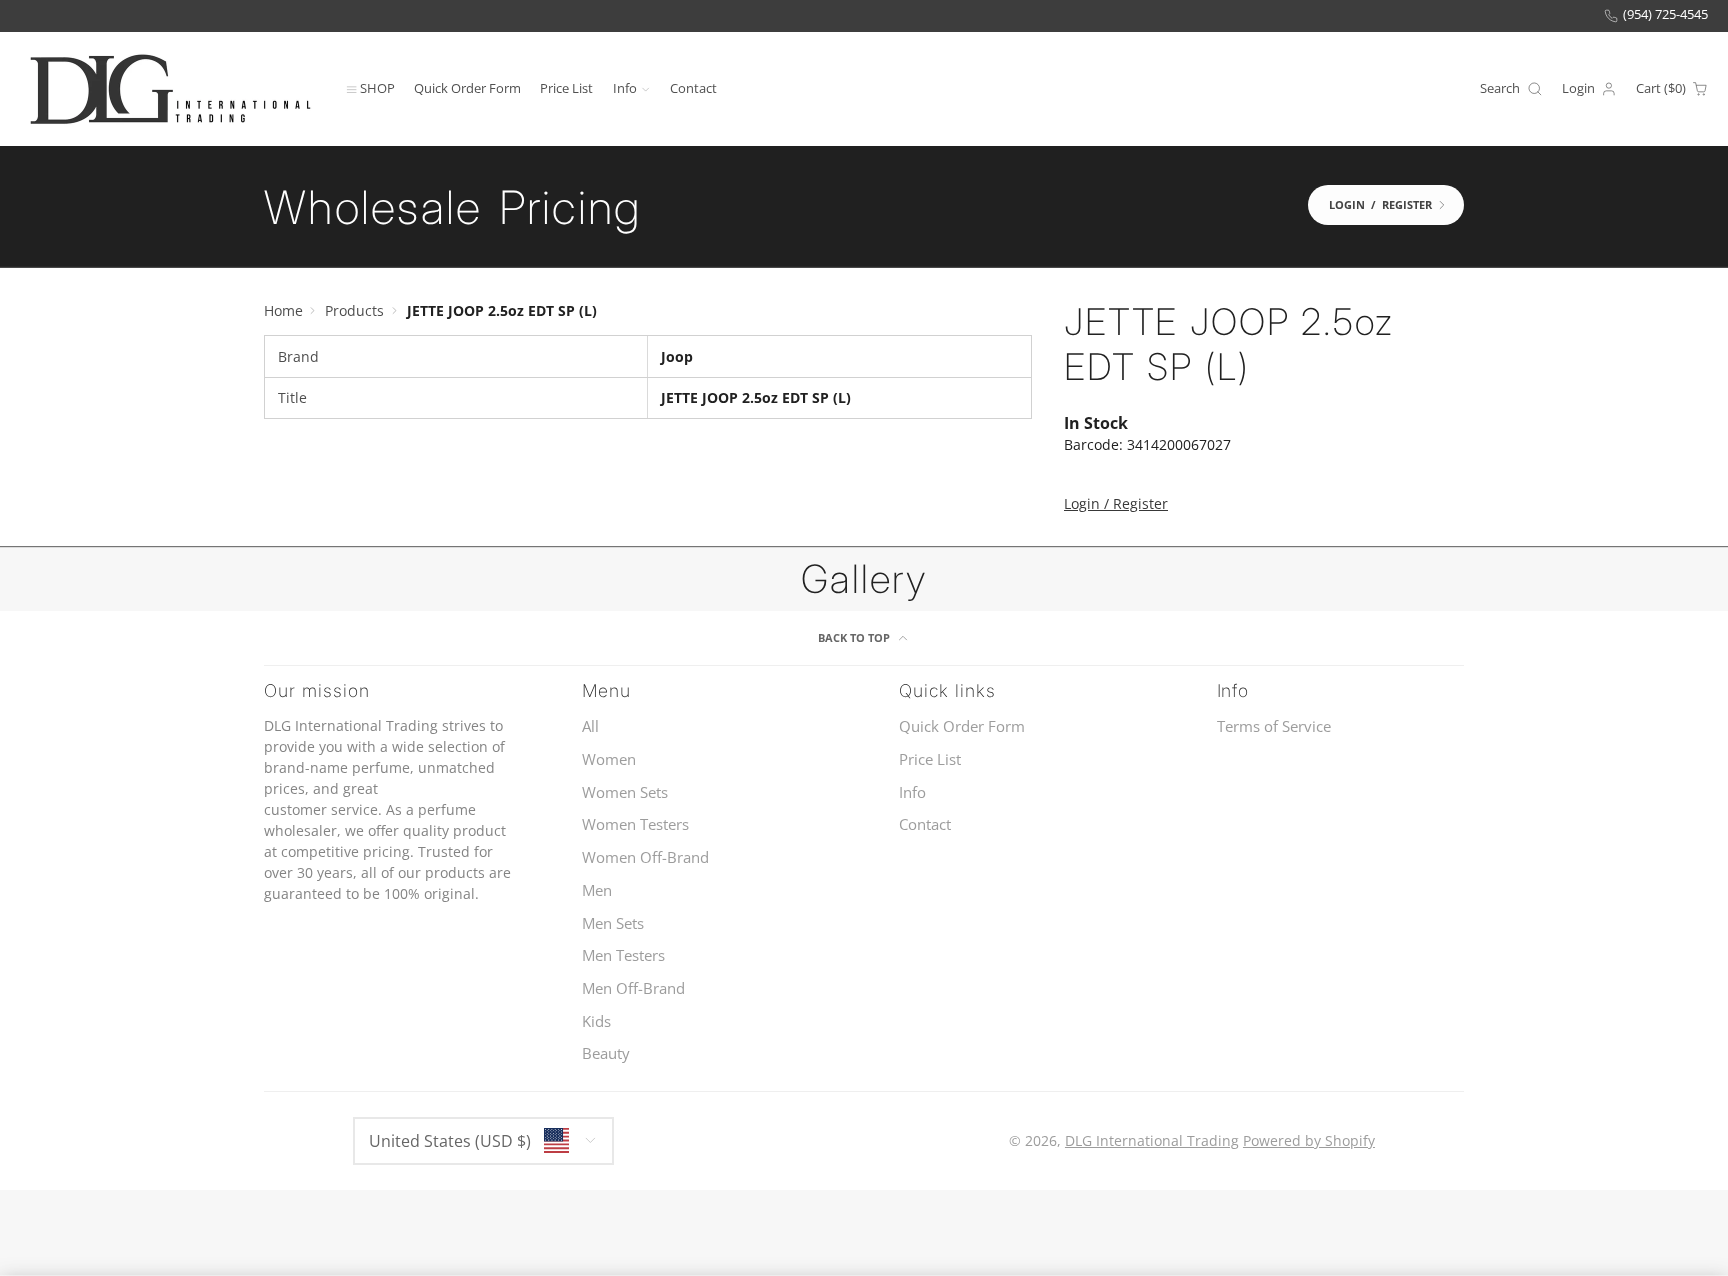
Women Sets (625, 792)
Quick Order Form (467, 87)
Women (609, 759)
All (590, 726)
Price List (566, 87)
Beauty (606, 1053)
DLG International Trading (1152, 1140)
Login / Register (1116, 503)
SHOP (377, 87)
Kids (596, 1021)
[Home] (170, 88)
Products (354, 310)
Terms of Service (1274, 726)
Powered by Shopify (1309, 1140)
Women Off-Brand (645, 857)
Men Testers (623, 955)
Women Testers (635, 824)
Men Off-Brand (633, 988)
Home (283, 310)
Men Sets (613, 923)
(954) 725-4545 (1665, 14)
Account (1589, 89)
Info (625, 87)
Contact (693, 87)
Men (597, 890)
